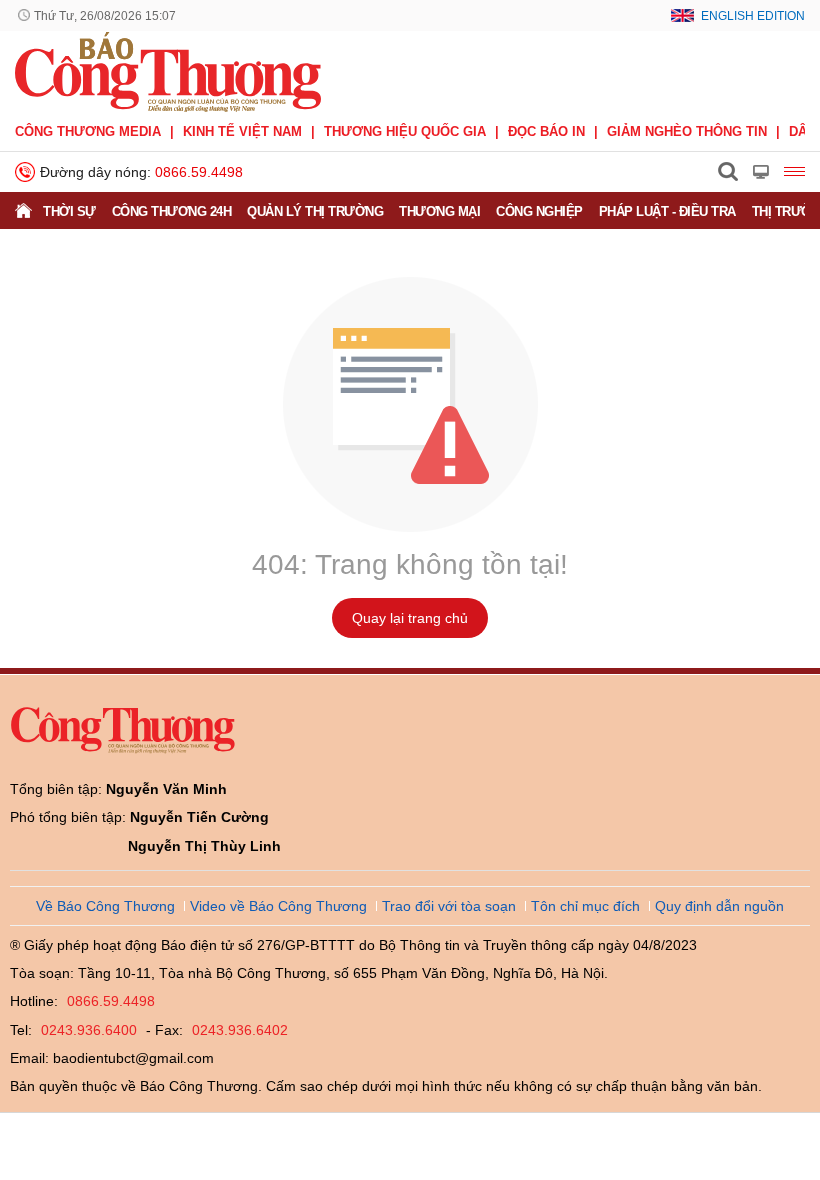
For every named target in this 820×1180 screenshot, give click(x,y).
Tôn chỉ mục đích (585, 906)
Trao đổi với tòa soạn (449, 906)
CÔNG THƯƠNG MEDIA (88, 131)
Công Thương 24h (172, 211)
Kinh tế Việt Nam (242, 131)
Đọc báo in (546, 131)
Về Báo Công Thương (105, 906)
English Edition (753, 16)
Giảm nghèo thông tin (687, 131)
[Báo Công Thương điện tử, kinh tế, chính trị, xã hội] (168, 71)
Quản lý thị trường (315, 211)
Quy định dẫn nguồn (719, 906)
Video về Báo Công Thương (278, 906)
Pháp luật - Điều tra (667, 211)
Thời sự (69, 211)
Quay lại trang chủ (410, 618)
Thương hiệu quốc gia (405, 131)
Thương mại (439, 211)
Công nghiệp (539, 211)
